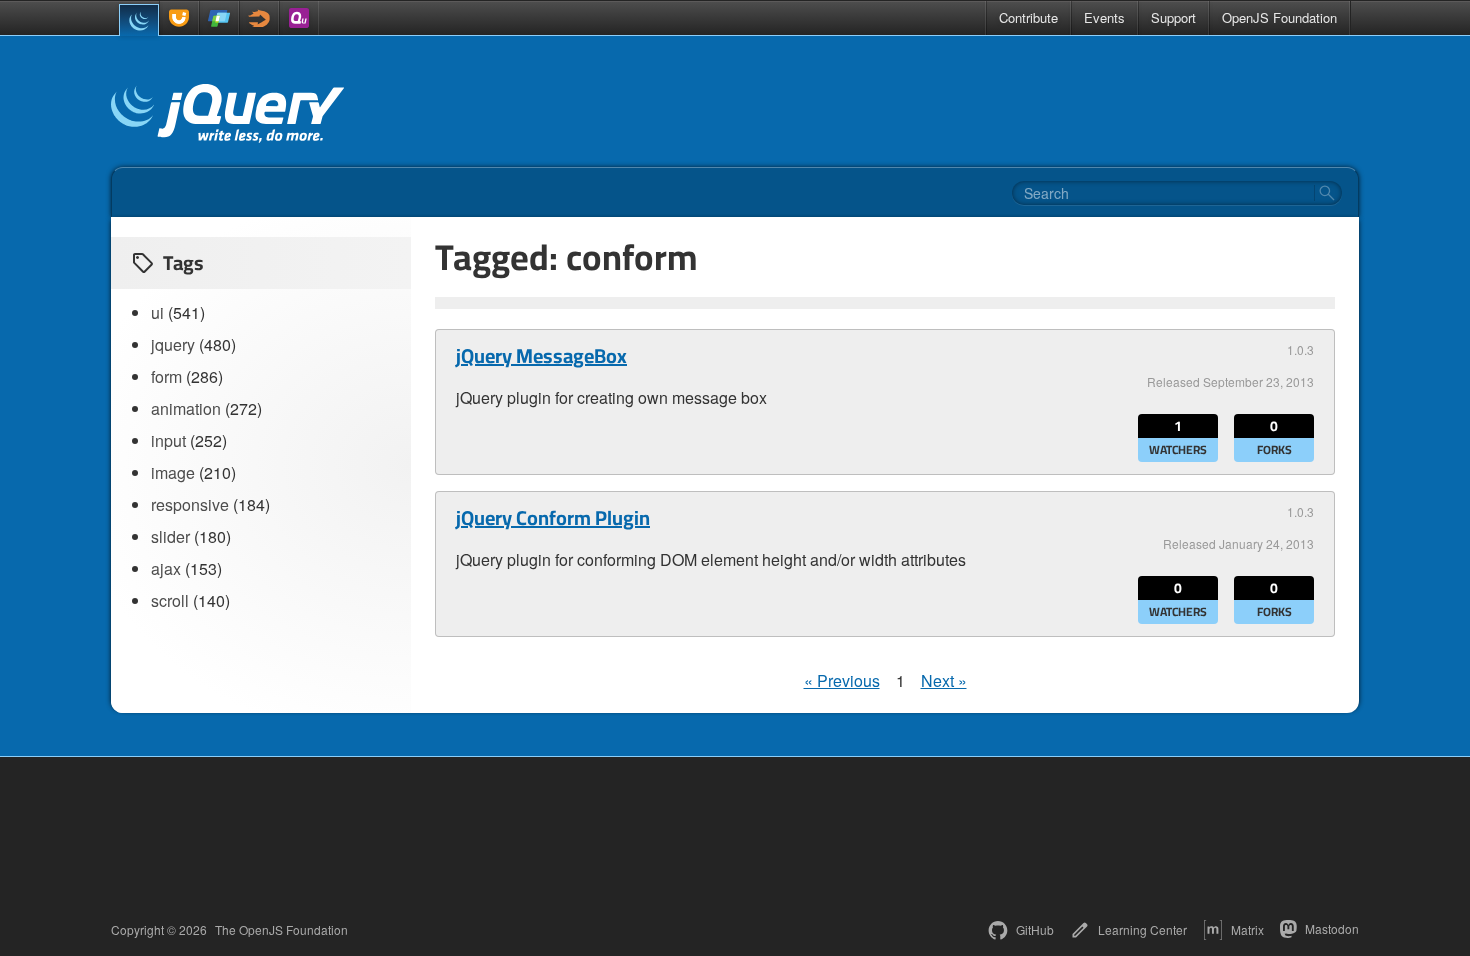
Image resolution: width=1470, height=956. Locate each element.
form (166, 376)
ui (157, 312)
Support (1173, 17)
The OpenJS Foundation (281, 930)
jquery (173, 344)
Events (1104, 17)
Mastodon (1332, 928)
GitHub (1035, 929)
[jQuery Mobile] (219, 18)
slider (170, 536)
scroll (170, 600)
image (173, 472)
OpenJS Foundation (1279, 17)
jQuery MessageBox (541, 356)
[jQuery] (139, 20)
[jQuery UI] (179, 18)
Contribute (1028, 17)
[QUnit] (299, 18)
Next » (944, 680)
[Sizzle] (259, 18)
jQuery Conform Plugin (553, 518)
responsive (190, 504)
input (168, 440)
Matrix (1247, 929)
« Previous (842, 680)
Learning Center (1142, 929)
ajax (166, 568)
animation (186, 408)
